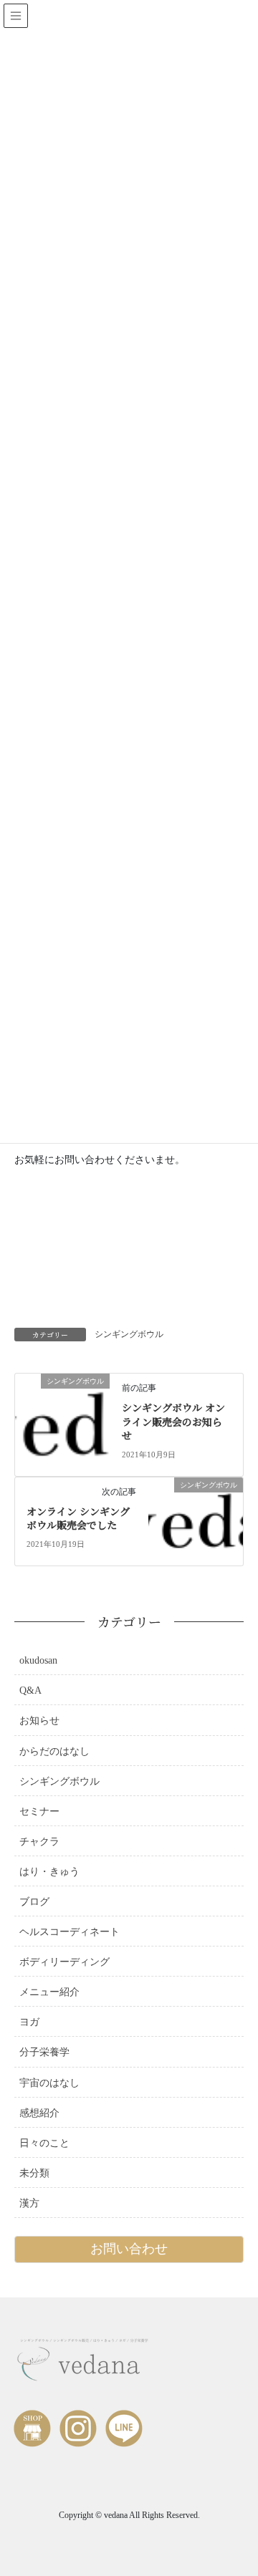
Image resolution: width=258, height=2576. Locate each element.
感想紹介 (39, 2113)
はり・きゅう (49, 1872)
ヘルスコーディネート (70, 1932)
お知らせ (39, 1721)
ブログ (34, 1902)
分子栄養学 (44, 2052)
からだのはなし (54, 1751)
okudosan (38, 1660)
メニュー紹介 (49, 1992)
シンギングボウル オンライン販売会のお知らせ (173, 1421)
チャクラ (39, 1842)
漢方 (29, 2203)
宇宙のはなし (49, 2083)
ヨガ (29, 2022)
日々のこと (44, 2143)
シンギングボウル (129, 1334)
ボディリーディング (64, 1962)
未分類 (34, 2173)
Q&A (30, 1690)
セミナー (39, 1812)
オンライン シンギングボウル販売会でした (78, 1518)
